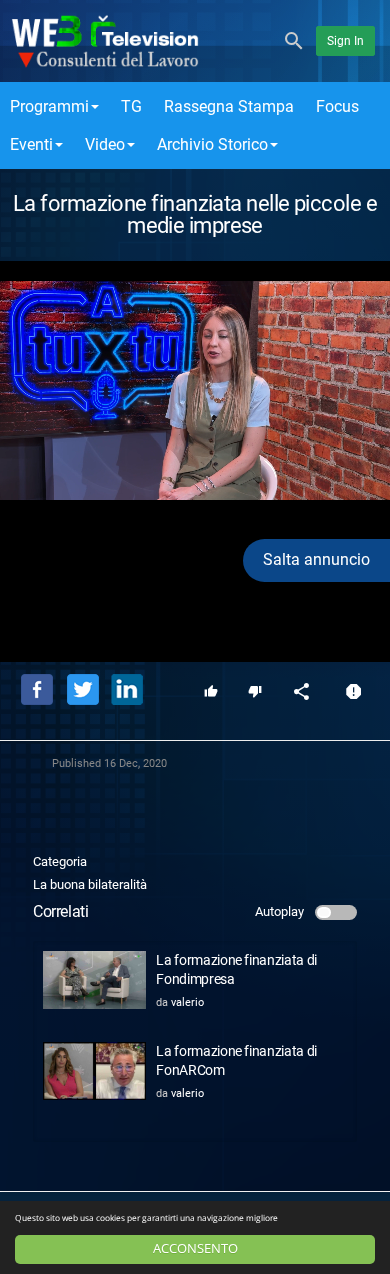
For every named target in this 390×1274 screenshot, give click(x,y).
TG (131, 106)
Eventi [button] (31, 144)
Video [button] (105, 144)
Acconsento (195, 1248)
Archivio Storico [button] (212, 144)
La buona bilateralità (90, 884)
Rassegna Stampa (229, 106)
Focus (337, 106)
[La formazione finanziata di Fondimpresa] (94, 980)
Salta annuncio (316, 559)
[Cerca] (294, 39)
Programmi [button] (49, 106)
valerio (187, 1002)
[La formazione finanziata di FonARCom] (94, 1071)
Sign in (345, 41)
